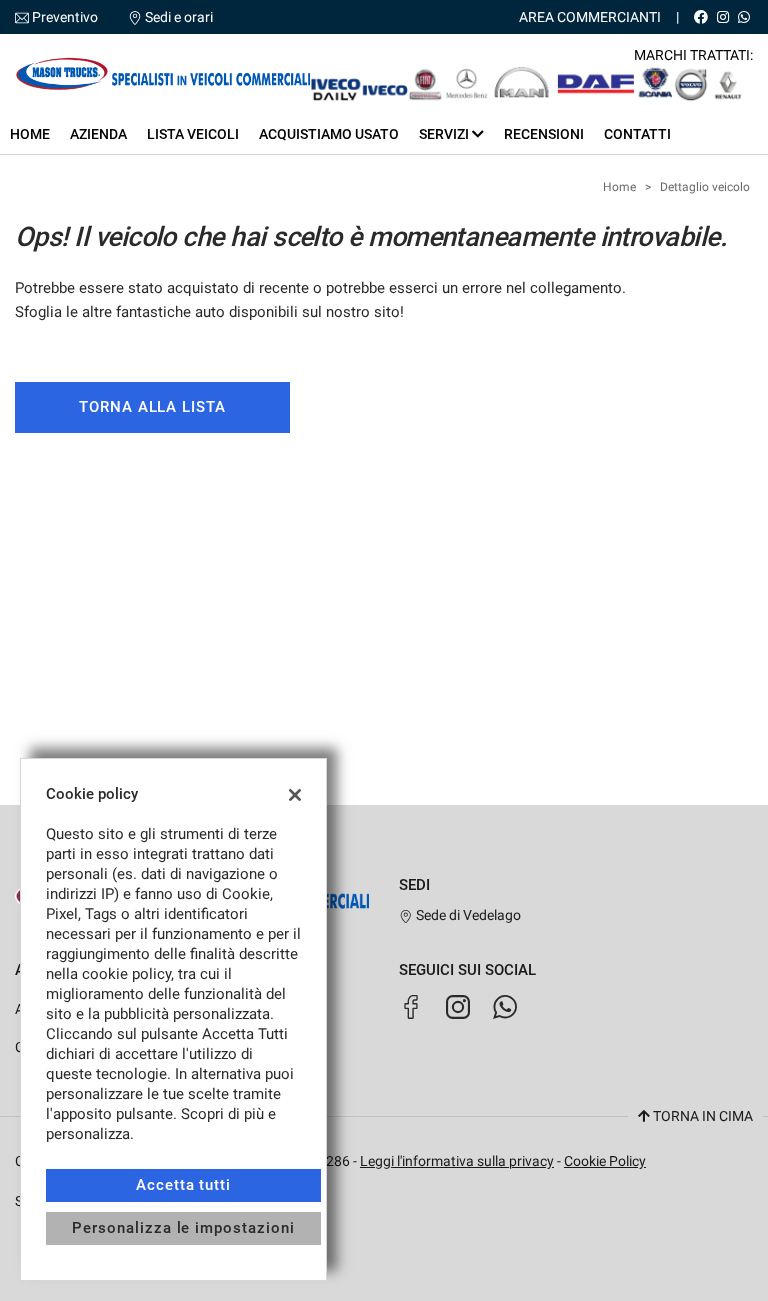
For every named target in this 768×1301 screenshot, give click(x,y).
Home (30, 134)
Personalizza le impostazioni (183, 1228)
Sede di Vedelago (467, 915)
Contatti (637, 134)
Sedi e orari (179, 17)
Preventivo (65, 17)
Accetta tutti (183, 1185)
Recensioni (544, 134)
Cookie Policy (605, 1161)
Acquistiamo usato (329, 134)
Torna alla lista (152, 407)
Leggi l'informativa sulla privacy (457, 1161)
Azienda (98, 134)
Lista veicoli (193, 134)
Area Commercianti (590, 17)
